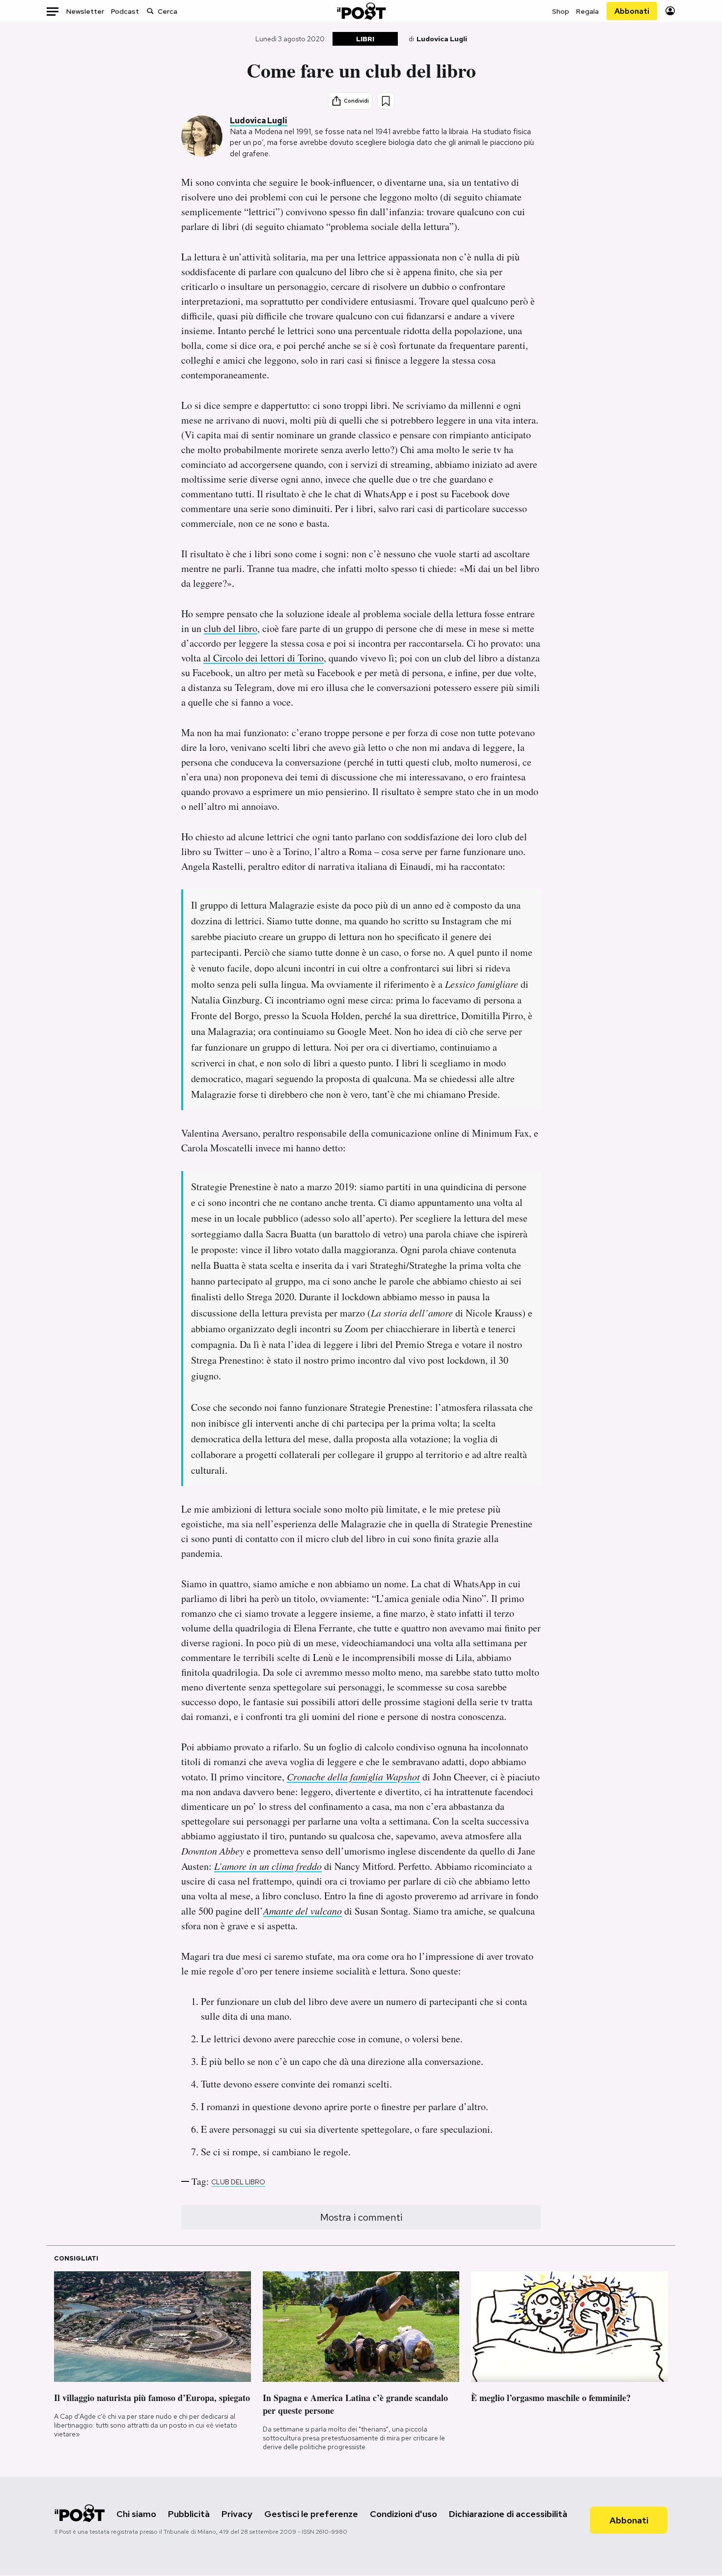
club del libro (231, 628)
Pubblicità (189, 2514)
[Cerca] (150, 11)
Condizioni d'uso (403, 2514)
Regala (587, 11)
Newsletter (85, 11)
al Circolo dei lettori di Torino (264, 658)
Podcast (125, 11)
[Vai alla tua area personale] (670, 11)
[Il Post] (361, 11)
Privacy (237, 2514)
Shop (561, 11)
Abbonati (632, 11)
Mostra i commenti (361, 2217)
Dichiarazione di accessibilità (508, 2514)
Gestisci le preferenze (311, 2514)
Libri (365, 39)
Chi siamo (136, 2514)
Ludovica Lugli (442, 39)
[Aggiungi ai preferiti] (386, 101)
